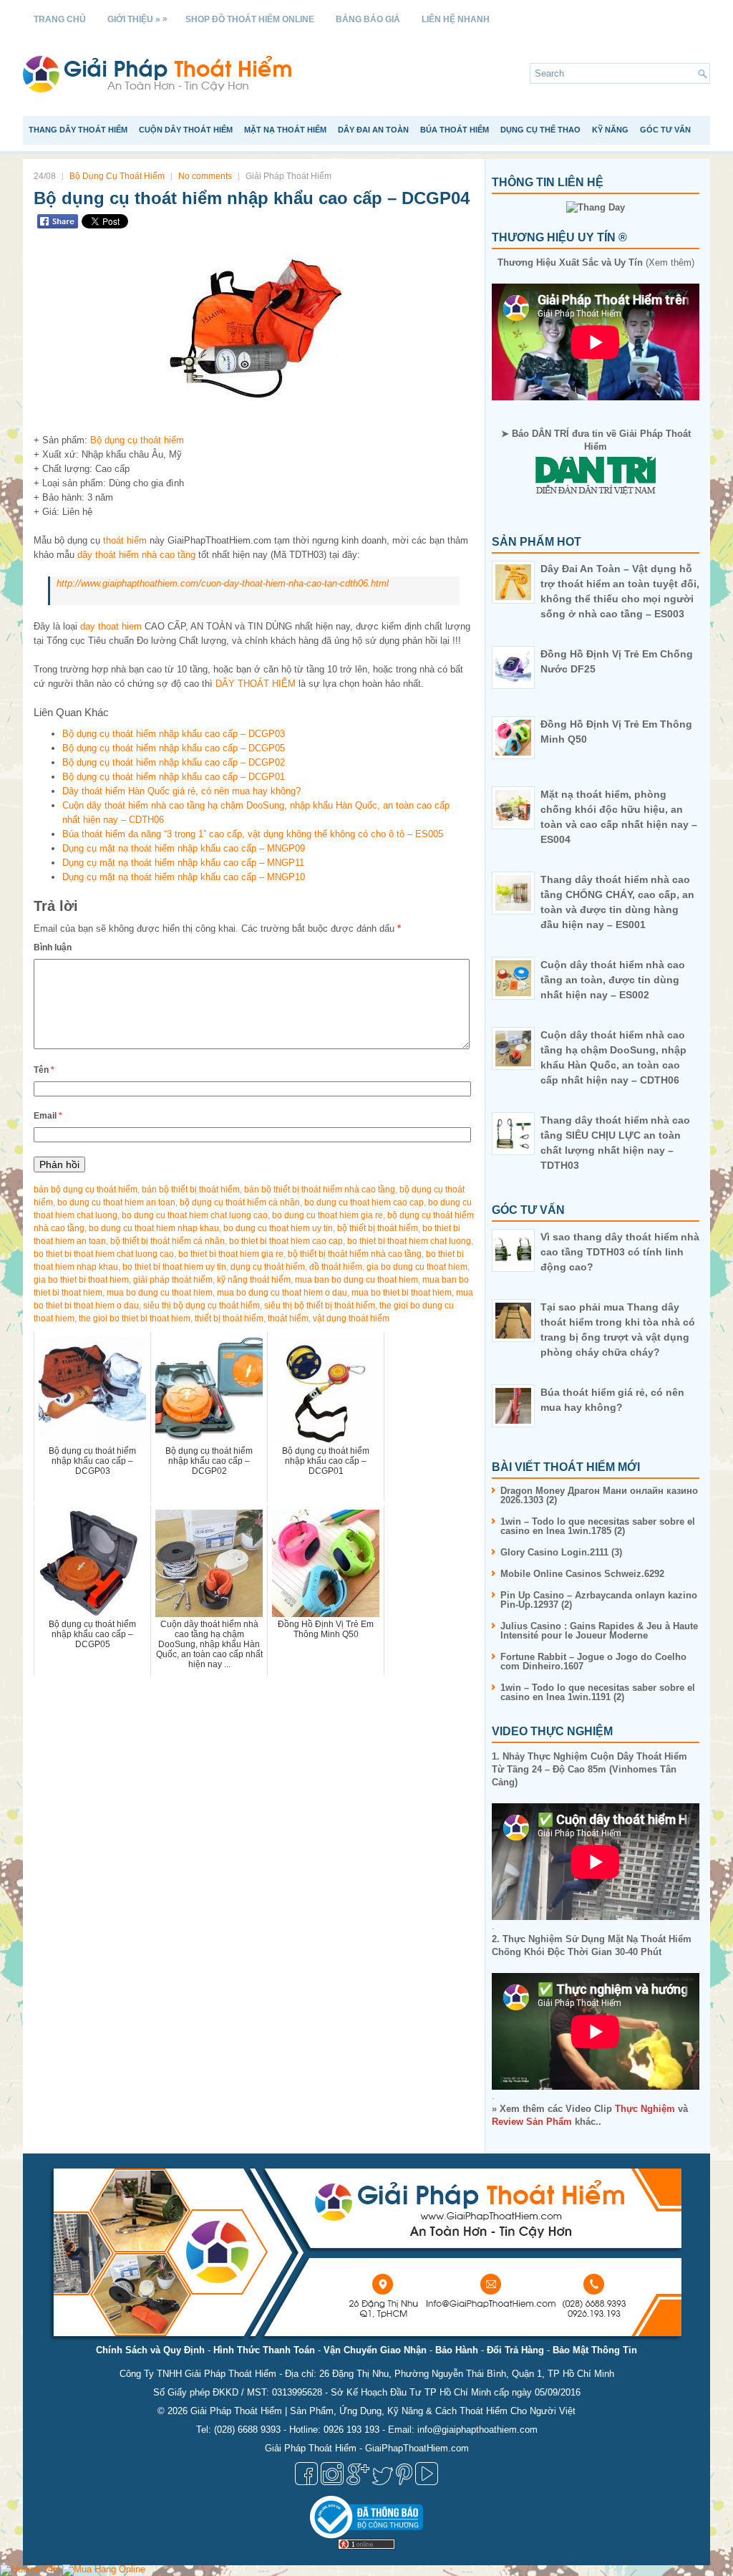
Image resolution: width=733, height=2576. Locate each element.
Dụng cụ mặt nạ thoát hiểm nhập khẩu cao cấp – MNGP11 (183, 863)
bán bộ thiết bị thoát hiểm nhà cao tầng (320, 1190)
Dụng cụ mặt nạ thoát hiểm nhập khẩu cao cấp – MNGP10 (184, 877)
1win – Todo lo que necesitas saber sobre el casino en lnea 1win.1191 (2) (598, 1692)
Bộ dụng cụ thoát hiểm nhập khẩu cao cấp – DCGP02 (174, 762)
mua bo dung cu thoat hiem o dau (282, 1293)
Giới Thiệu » (137, 19)
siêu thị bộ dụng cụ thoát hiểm (202, 1306)
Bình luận (53, 947)
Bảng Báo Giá (368, 19)
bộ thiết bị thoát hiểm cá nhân (168, 1241)
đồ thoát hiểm (336, 1267)
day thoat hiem (111, 626)
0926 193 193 (351, 2430)
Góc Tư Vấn (665, 130)
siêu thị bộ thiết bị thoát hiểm (320, 1306)
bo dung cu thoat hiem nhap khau (154, 1228)
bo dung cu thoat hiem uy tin (278, 1228)
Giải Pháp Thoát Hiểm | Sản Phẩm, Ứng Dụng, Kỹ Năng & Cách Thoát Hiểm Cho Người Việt (383, 2411)
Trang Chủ (60, 19)
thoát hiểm (125, 540)
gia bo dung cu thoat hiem (417, 1267)
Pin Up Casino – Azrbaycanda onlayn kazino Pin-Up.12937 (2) (599, 1600)
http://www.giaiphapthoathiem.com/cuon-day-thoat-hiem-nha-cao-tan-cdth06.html (223, 583)
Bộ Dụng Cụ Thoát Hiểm (117, 176)
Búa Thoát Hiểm (455, 130)
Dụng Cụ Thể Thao (540, 130)
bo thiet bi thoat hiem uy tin (174, 1267)
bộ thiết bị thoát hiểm (378, 1228)
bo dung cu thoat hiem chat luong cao (195, 1215)
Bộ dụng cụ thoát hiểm (137, 440)
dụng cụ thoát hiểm (268, 1267)
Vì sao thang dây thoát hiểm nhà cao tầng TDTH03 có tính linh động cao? (620, 1252)
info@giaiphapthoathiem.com (477, 2430)
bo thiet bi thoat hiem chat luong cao (104, 1254)
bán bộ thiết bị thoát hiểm (191, 1190)
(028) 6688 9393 (247, 2430)
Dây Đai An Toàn (373, 130)
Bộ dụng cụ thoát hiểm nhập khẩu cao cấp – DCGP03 (174, 734)
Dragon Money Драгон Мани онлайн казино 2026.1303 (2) (599, 1495)
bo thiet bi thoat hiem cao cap (286, 1241)
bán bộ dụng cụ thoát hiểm (86, 1190)
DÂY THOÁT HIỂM (256, 684)
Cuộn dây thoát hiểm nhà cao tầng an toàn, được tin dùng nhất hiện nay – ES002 (613, 980)
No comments (205, 176)
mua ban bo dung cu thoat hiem (356, 1280)
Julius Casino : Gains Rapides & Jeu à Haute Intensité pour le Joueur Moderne (599, 1631)
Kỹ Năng (610, 130)
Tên (44, 1070)
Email (48, 1116)
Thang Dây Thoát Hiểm (78, 130)
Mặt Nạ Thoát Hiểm (285, 130)
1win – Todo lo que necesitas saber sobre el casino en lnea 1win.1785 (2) (598, 1526)
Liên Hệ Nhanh (456, 19)
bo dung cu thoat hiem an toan (116, 1202)
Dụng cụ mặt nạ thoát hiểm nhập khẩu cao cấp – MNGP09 (184, 848)
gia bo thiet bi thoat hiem (81, 1280)
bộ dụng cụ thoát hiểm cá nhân (240, 1202)
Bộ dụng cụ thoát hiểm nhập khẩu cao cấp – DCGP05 (174, 748)
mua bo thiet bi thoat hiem (402, 1293)
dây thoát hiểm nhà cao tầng (136, 555)
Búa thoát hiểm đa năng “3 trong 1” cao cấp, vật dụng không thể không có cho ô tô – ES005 (253, 834)
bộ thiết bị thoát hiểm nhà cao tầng (355, 1254)
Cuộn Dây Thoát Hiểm (186, 130)
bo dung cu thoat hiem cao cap (364, 1202)
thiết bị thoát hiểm (229, 1318)
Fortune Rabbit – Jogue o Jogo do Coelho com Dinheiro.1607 (593, 1661)
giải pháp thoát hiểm (173, 1280)
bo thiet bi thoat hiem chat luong (409, 1241)
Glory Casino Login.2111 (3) (561, 1552)
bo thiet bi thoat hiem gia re (231, 1254)
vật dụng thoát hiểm (351, 1318)
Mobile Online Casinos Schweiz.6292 (582, 1574)
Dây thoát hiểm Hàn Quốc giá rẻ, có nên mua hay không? (181, 791)
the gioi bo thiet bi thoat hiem (135, 1318)
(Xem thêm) (596, 262)
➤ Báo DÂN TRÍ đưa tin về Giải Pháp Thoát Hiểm (596, 440)
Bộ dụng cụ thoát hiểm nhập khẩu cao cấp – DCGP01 (174, 777)
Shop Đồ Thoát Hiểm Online (250, 19)
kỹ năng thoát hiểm (254, 1280)
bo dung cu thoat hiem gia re (327, 1215)
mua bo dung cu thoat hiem (160, 1293)
